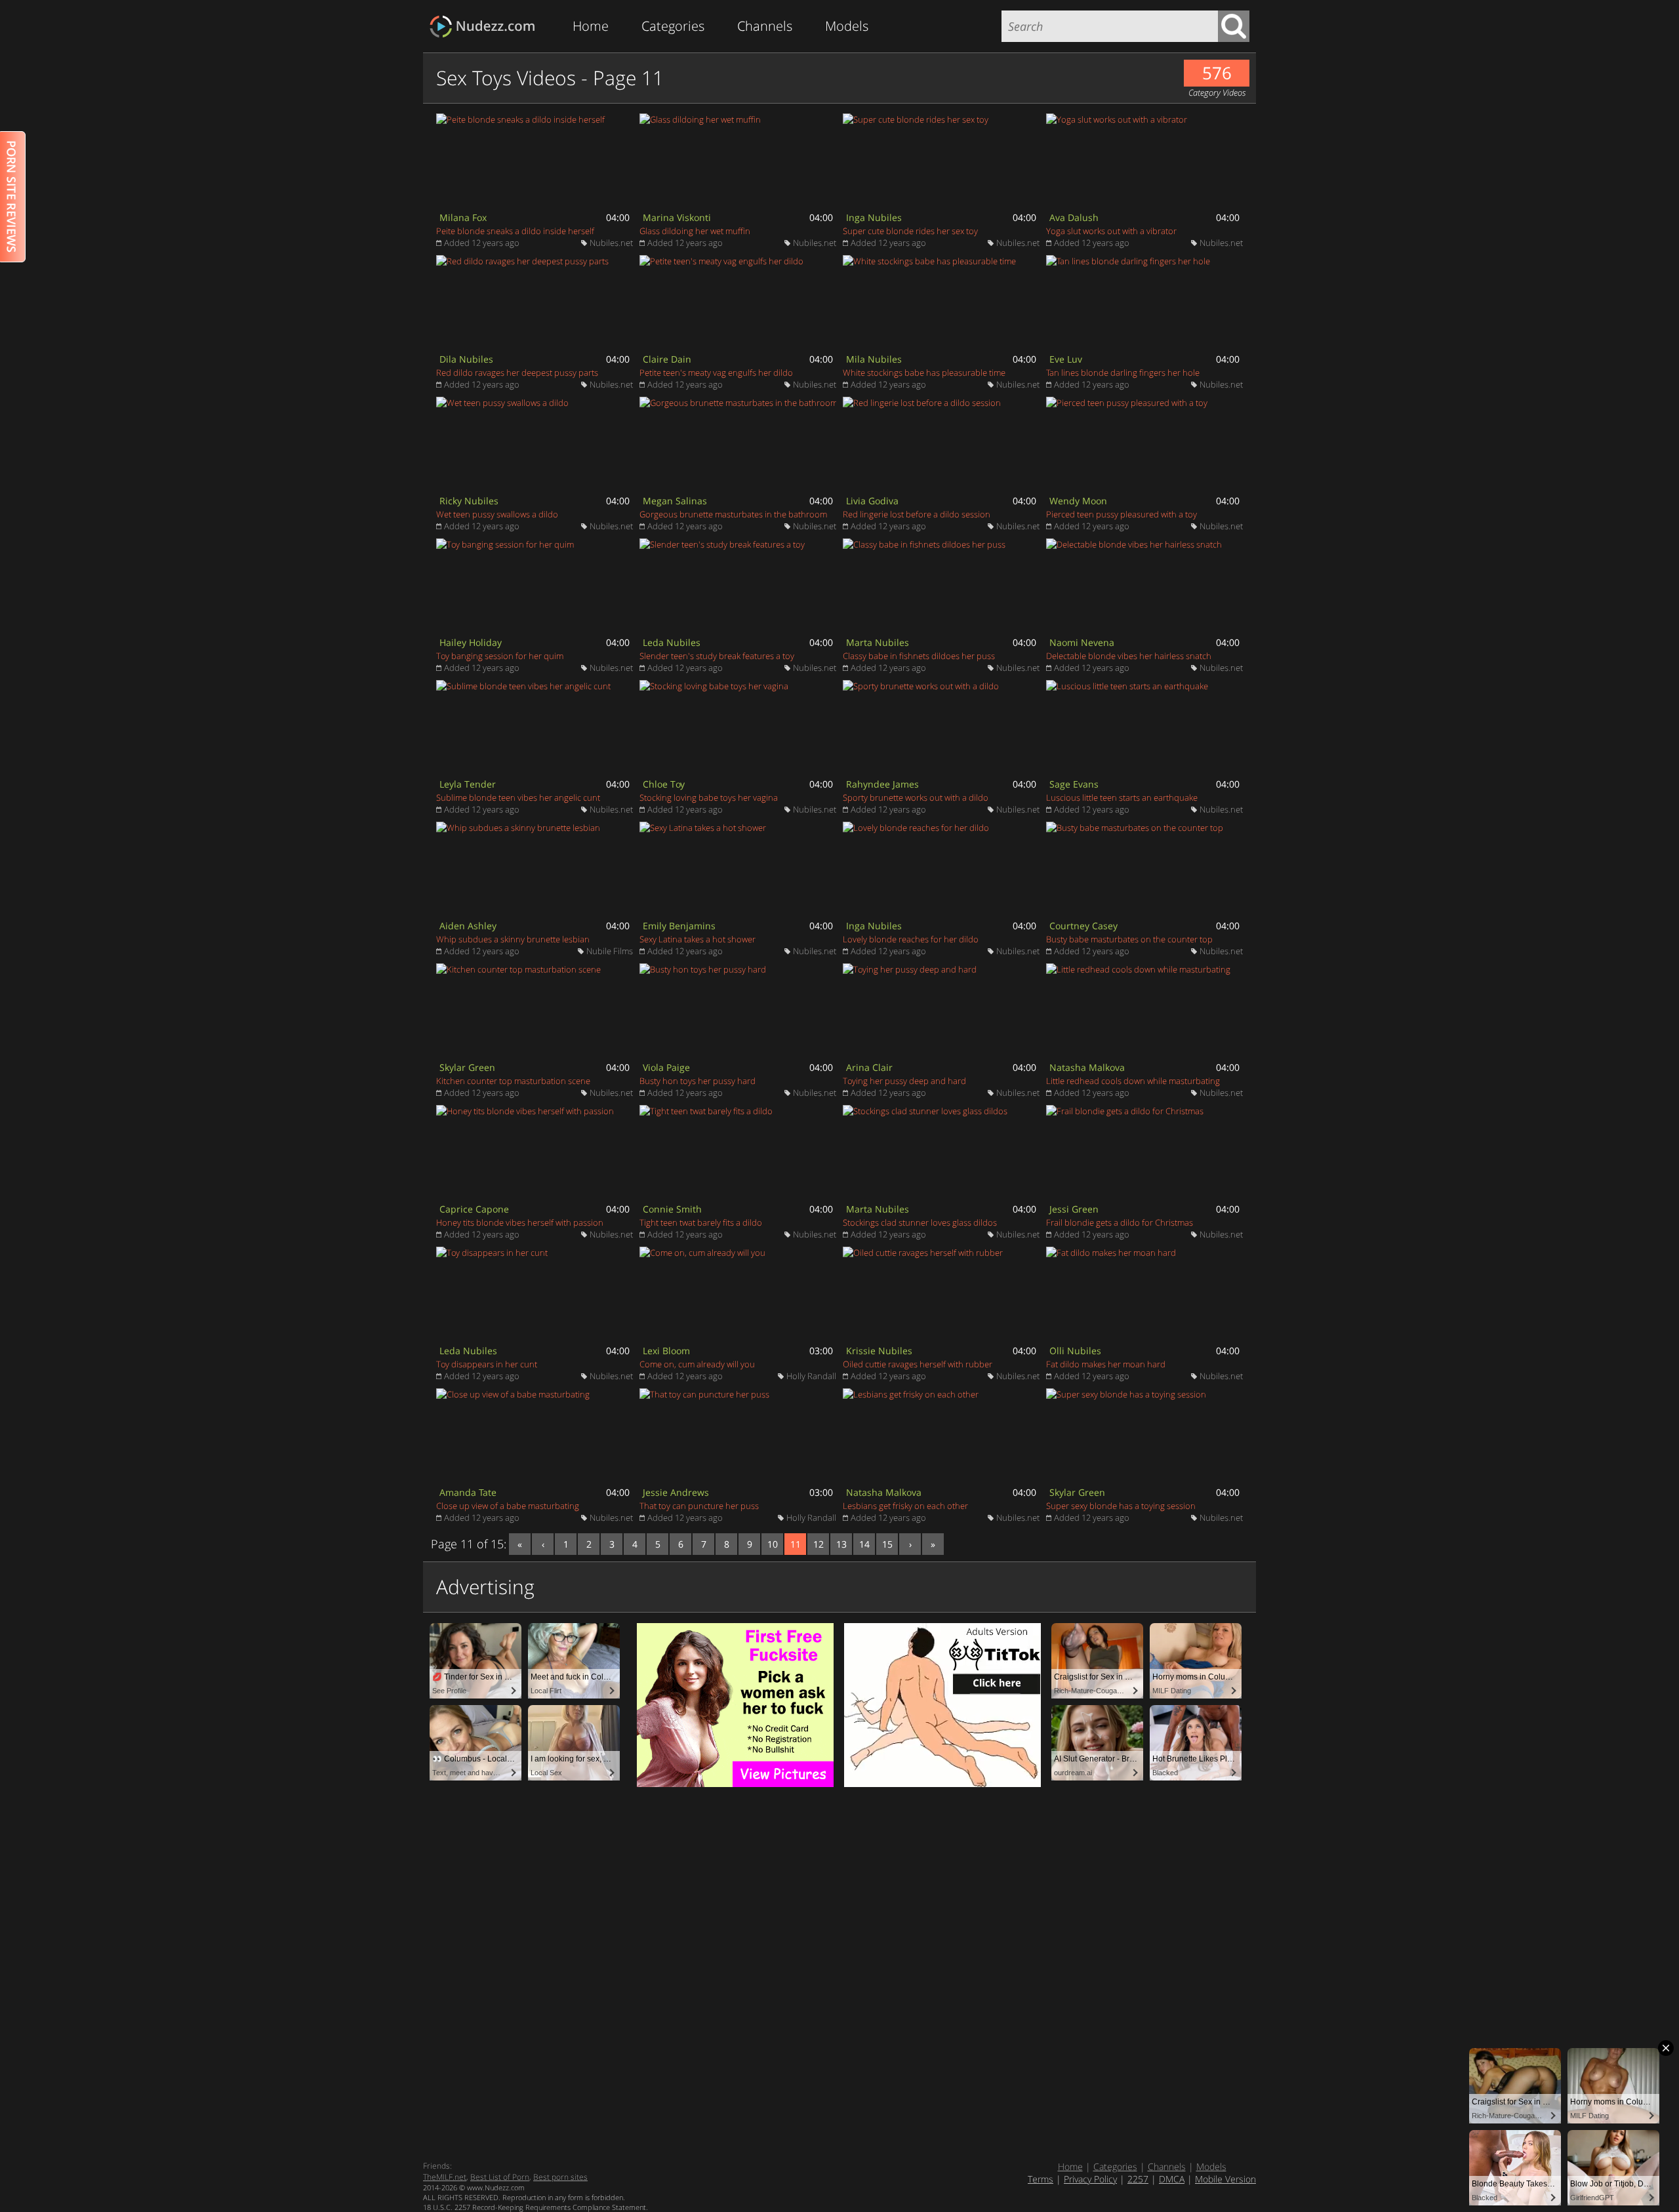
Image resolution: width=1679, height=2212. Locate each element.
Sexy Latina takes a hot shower (698, 939)
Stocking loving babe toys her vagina (709, 797)
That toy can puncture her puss (699, 1506)
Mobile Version (1225, 2179)
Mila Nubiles (874, 359)
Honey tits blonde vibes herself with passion (520, 1222)
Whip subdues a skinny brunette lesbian (513, 939)
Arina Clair (869, 1067)
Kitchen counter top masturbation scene (513, 1081)
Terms (1041, 2179)
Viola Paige (666, 1067)
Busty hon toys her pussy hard (698, 1081)
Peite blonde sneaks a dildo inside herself (515, 231)
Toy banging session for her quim (500, 656)
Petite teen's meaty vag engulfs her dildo (716, 372)
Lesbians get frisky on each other (905, 1506)
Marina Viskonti (677, 217)
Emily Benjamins (679, 926)
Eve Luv (1066, 359)
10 (773, 1544)
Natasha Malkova (1087, 1067)
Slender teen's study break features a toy (717, 656)
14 (864, 1544)
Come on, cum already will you (697, 1364)
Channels (765, 26)
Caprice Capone (474, 1209)
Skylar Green (467, 1067)
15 (887, 1544)
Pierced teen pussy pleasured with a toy (1122, 514)
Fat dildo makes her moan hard (1106, 1364)
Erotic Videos (486, 27)
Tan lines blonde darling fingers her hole (1123, 372)
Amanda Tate (468, 1492)
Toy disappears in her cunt (487, 1364)
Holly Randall (811, 1376)
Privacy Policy (1090, 2179)
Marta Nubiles (878, 642)
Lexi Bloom (666, 1351)
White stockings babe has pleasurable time (924, 372)
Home (591, 26)
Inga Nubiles (874, 217)
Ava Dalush (1074, 217)
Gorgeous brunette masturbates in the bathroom (733, 514)
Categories (673, 26)
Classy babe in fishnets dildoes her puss (919, 656)
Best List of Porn (500, 2177)
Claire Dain (667, 359)
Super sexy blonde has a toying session (1121, 1506)
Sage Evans (1074, 784)
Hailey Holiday (471, 642)
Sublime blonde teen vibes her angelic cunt (518, 797)
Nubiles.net (611, 243)
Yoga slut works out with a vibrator (1111, 231)
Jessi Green (1074, 1209)
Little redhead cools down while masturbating (1133, 1081)
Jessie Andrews (676, 1492)
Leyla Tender (468, 784)
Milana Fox (463, 217)
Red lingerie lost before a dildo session (917, 514)
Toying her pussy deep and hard (904, 1081)
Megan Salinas (675, 501)
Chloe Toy (664, 784)
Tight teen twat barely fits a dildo (701, 1222)
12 (819, 1544)
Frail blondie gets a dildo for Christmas (1120, 1222)
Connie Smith (672, 1209)
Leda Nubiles (672, 642)
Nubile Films (610, 951)
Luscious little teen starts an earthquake (1122, 797)
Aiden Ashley (468, 926)
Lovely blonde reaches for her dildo (911, 939)
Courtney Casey (1083, 926)
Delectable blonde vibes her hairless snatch (1129, 656)
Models (847, 26)
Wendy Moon (1078, 501)
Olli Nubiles (1075, 1351)
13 (841, 1544)
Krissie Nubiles (879, 1351)
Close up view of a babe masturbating (508, 1506)
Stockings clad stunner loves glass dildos (920, 1222)
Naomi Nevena (1082, 642)
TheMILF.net (445, 2177)
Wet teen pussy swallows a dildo (497, 514)
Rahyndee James (882, 784)
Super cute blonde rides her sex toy (910, 231)
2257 (1138, 2179)
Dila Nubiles (466, 359)
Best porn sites (560, 2177)
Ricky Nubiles (469, 501)
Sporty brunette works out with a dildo (916, 797)
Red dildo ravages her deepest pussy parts (517, 372)
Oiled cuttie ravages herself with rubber (918, 1364)
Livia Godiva (872, 501)
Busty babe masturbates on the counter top (1129, 939)
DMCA (1172, 2179)
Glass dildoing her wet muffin (695, 231)
